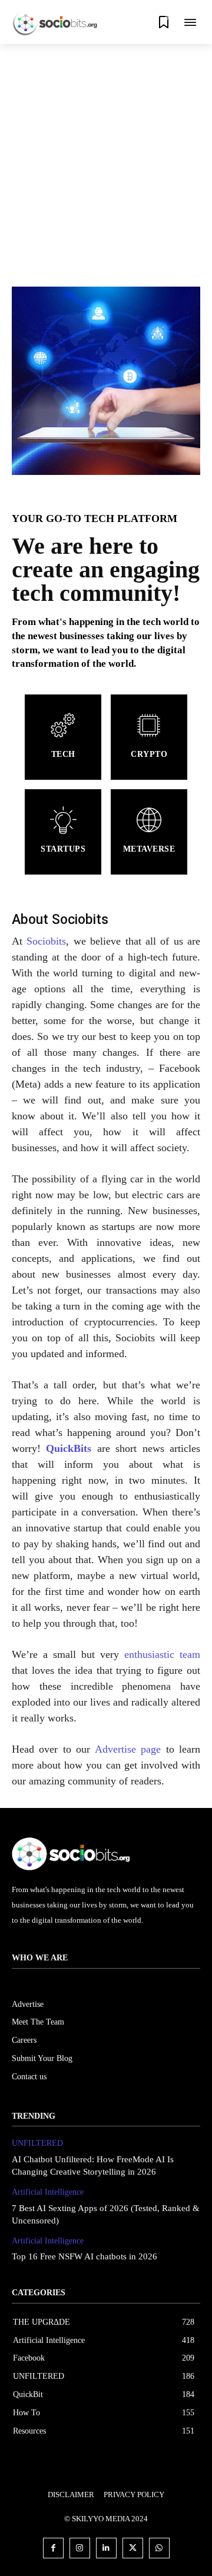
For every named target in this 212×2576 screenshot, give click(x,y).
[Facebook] (53, 2548)
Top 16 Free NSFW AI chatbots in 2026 (85, 2256)
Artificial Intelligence (48, 2192)
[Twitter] (133, 2548)
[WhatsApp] (159, 2548)
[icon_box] (63, 737)
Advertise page (128, 1749)
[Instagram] (80, 2548)
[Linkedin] (106, 2548)
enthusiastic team (162, 1654)
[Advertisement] (106, 156)
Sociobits (46, 941)
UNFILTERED (37, 2143)
